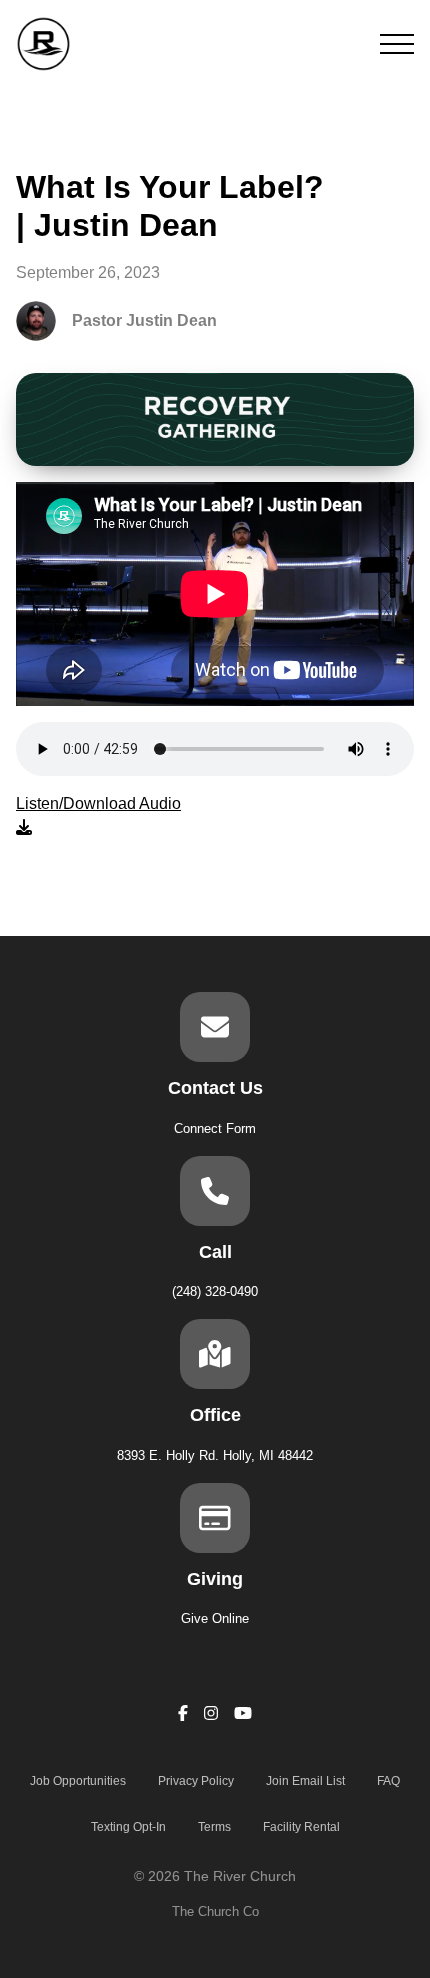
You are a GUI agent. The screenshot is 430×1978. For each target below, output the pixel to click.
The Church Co (215, 1911)
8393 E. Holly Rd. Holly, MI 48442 (215, 1455)
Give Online (215, 1618)
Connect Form (215, 1128)
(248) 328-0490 (215, 1291)
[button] (397, 44)
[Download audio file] (98, 816)
